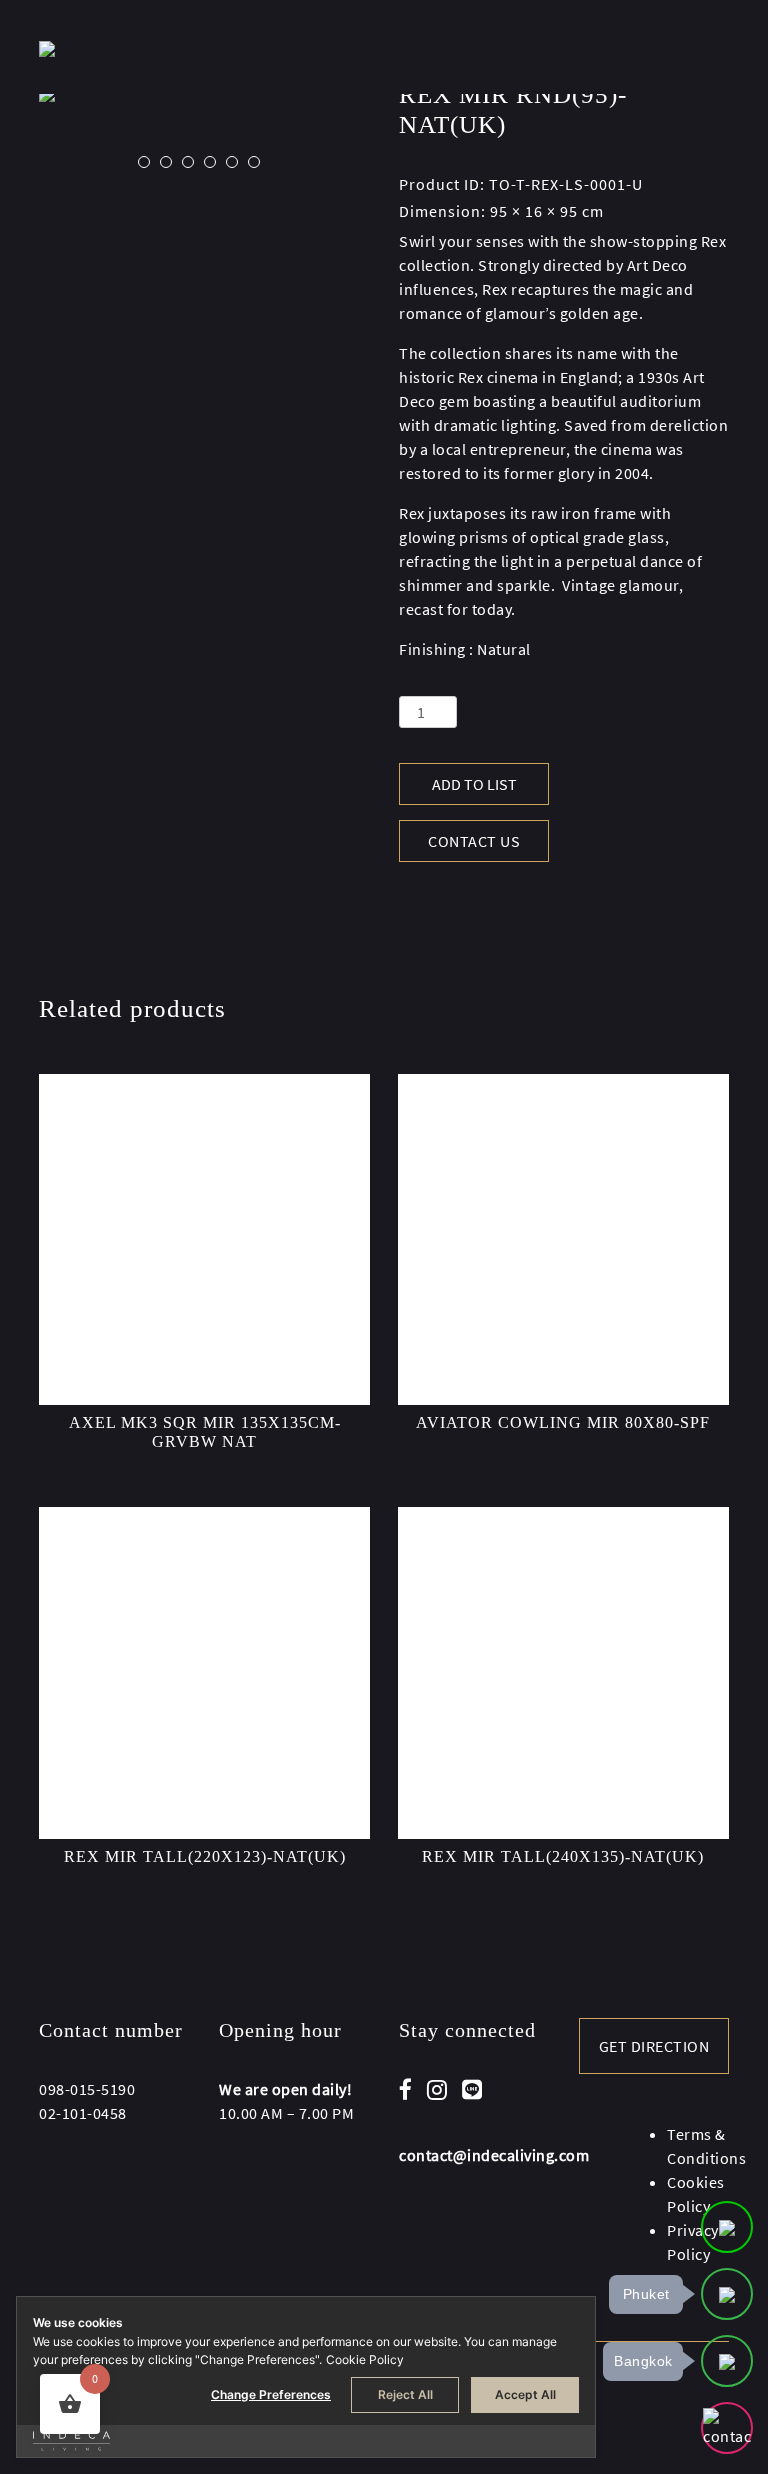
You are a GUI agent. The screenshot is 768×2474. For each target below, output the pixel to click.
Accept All (525, 2394)
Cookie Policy (365, 2359)
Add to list (474, 784)
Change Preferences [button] (271, 2394)
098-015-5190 (87, 2089)
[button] (144, 162)
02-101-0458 (83, 2113)
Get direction (654, 2046)
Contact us (474, 841)
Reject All (405, 2394)
